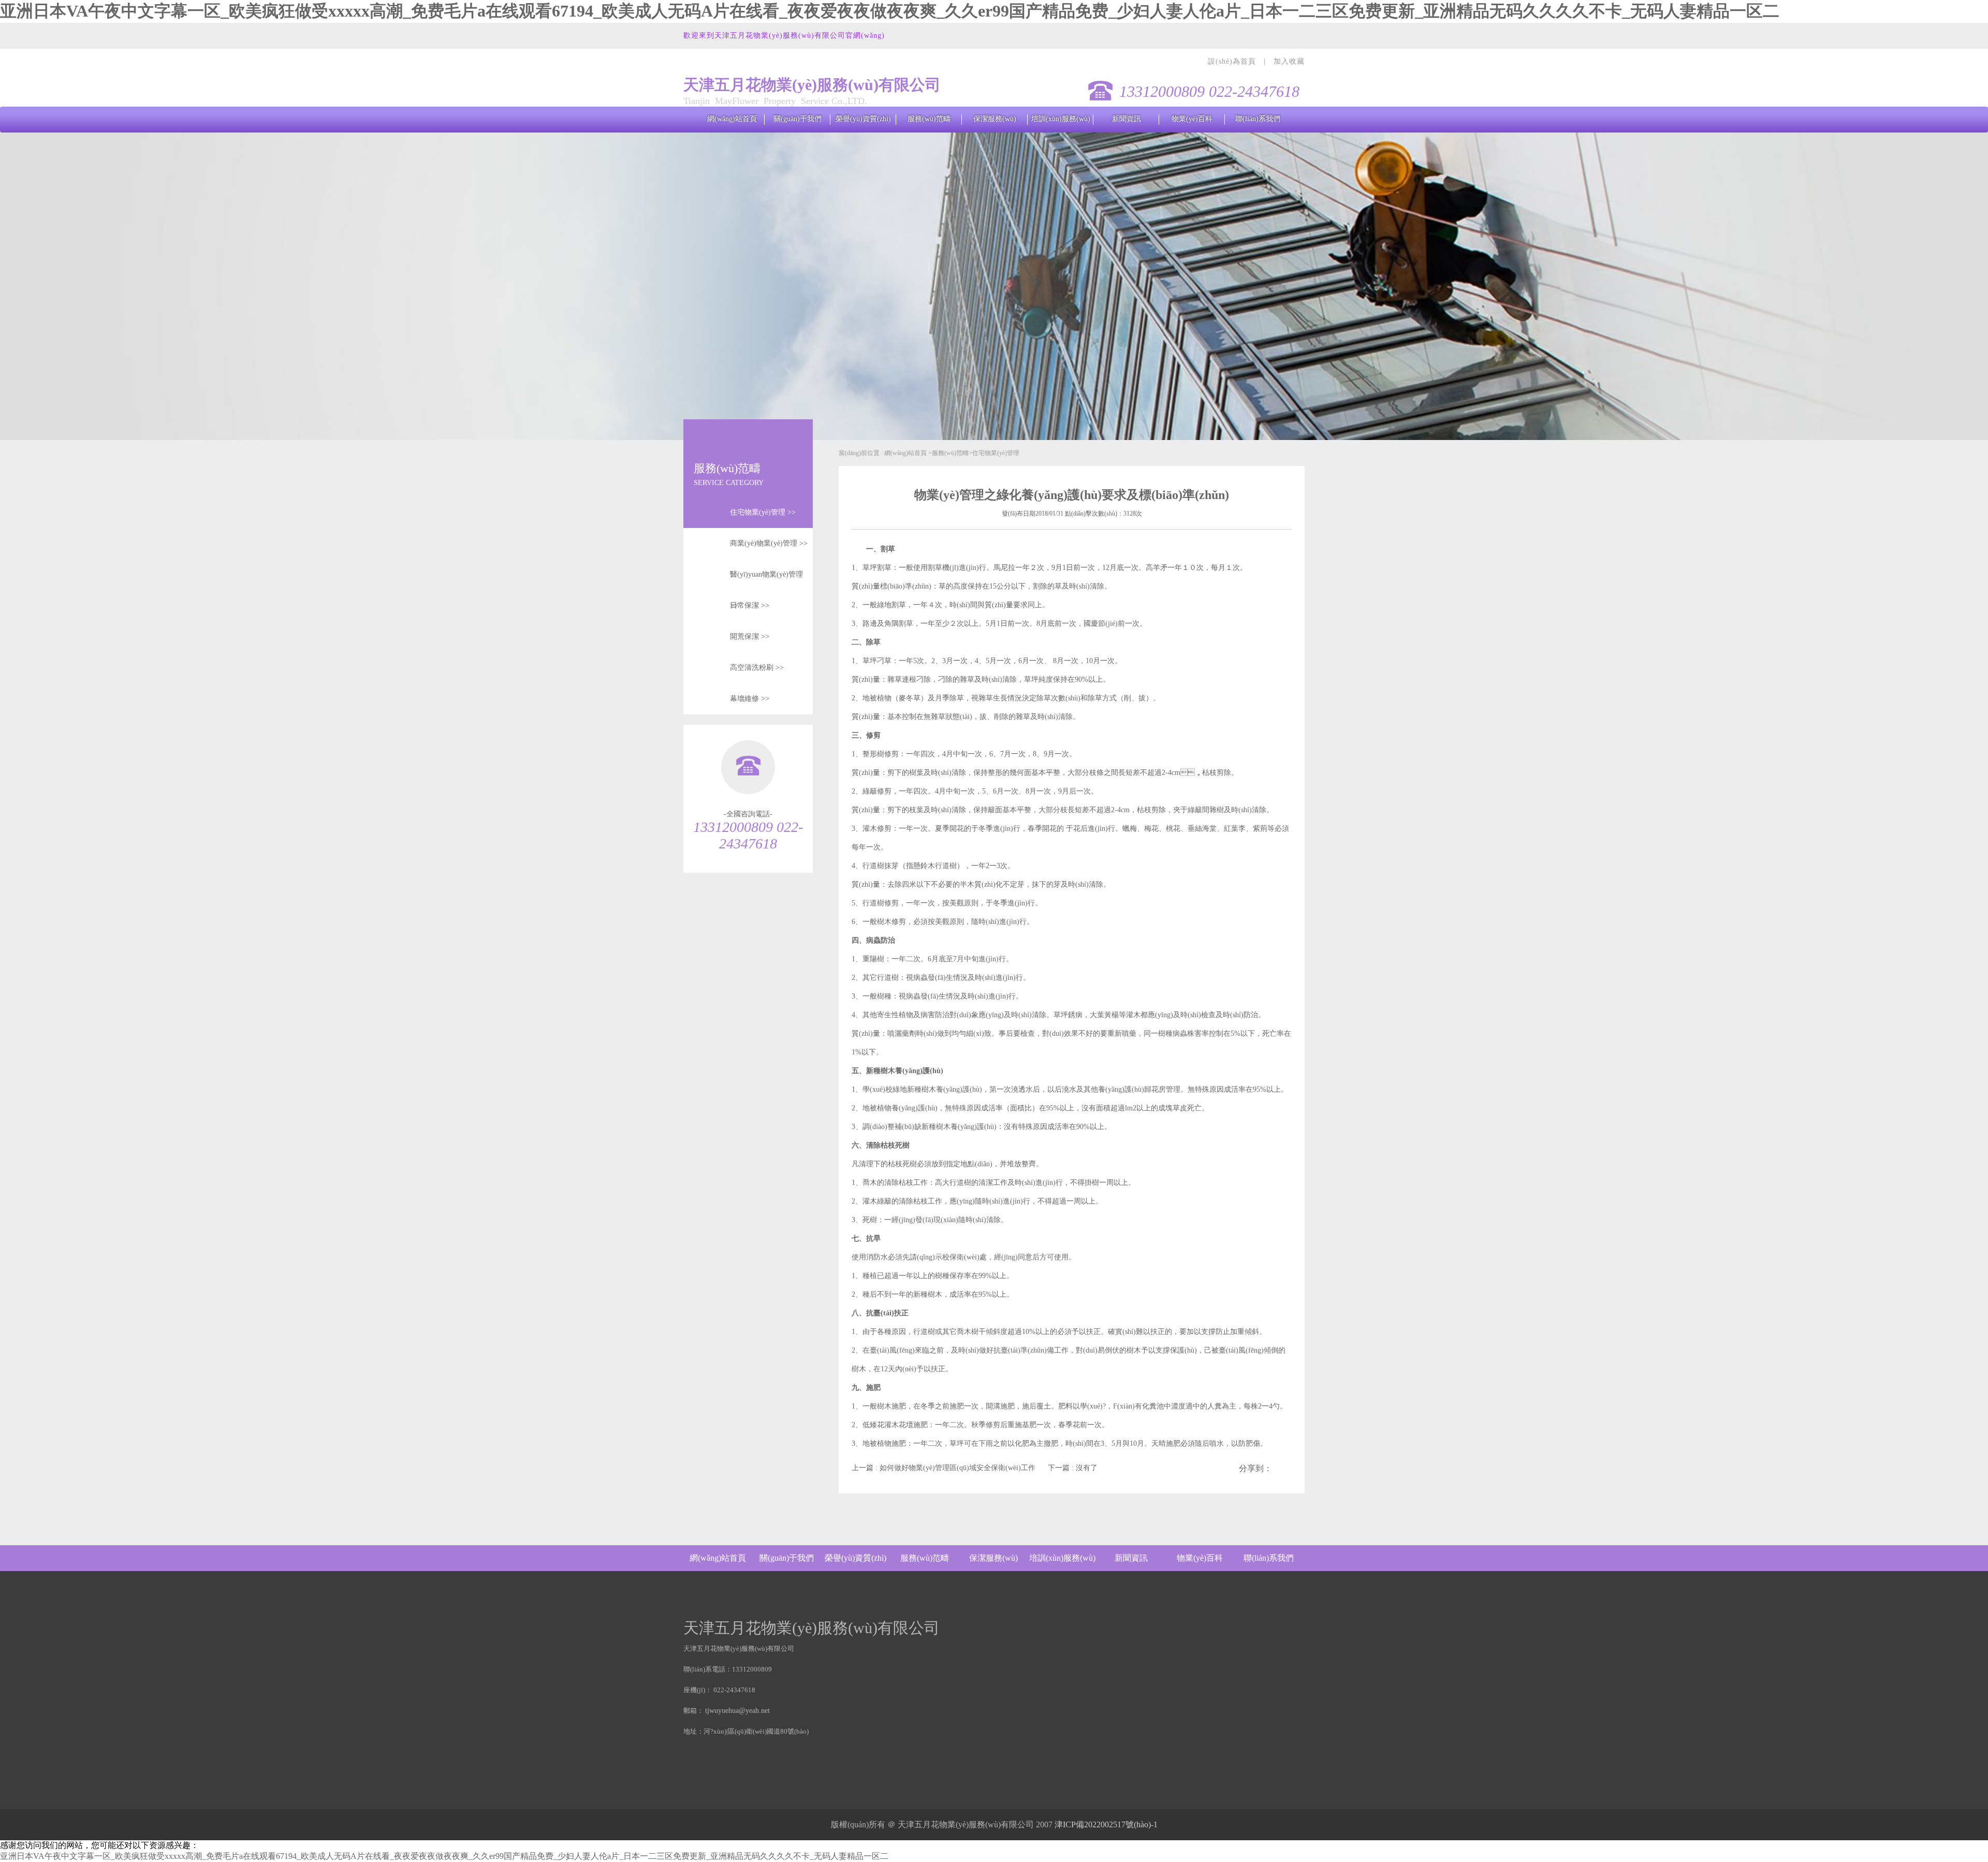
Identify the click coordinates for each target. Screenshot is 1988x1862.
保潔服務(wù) (995, 119)
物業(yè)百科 (1192, 119)
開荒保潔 (750, 636)
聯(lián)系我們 (1258, 119)
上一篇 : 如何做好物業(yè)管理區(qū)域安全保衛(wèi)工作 (945, 1468)
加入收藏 (1289, 61)
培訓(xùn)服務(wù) (1061, 119)
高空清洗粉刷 (757, 668)
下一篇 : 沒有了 (1073, 1468)
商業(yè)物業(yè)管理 (769, 543)
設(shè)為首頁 (1233, 61)
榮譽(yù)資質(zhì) (863, 119)
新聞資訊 (1127, 119)
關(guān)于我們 (798, 119)
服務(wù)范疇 (929, 119)
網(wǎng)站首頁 (732, 119)
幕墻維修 (750, 699)
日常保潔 (750, 605)
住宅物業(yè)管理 (763, 512)
